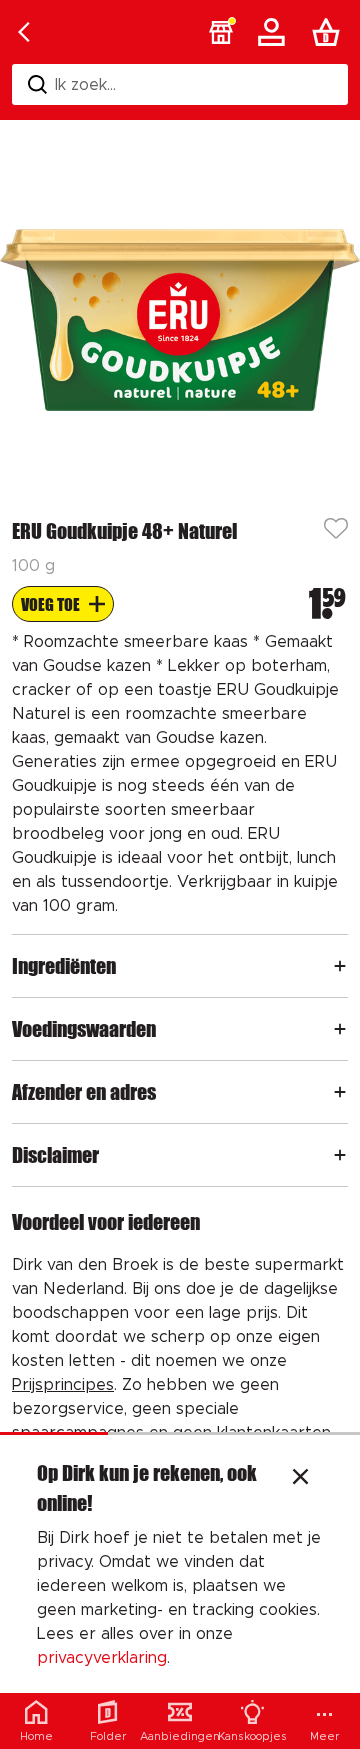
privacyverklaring (102, 1658)
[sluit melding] (300, 1479)
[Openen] (340, 966)
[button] (221, 32)
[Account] (275, 32)
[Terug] (24, 32)
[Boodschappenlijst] (330, 32)
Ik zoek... (85, 85)
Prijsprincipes (63, 1385)
